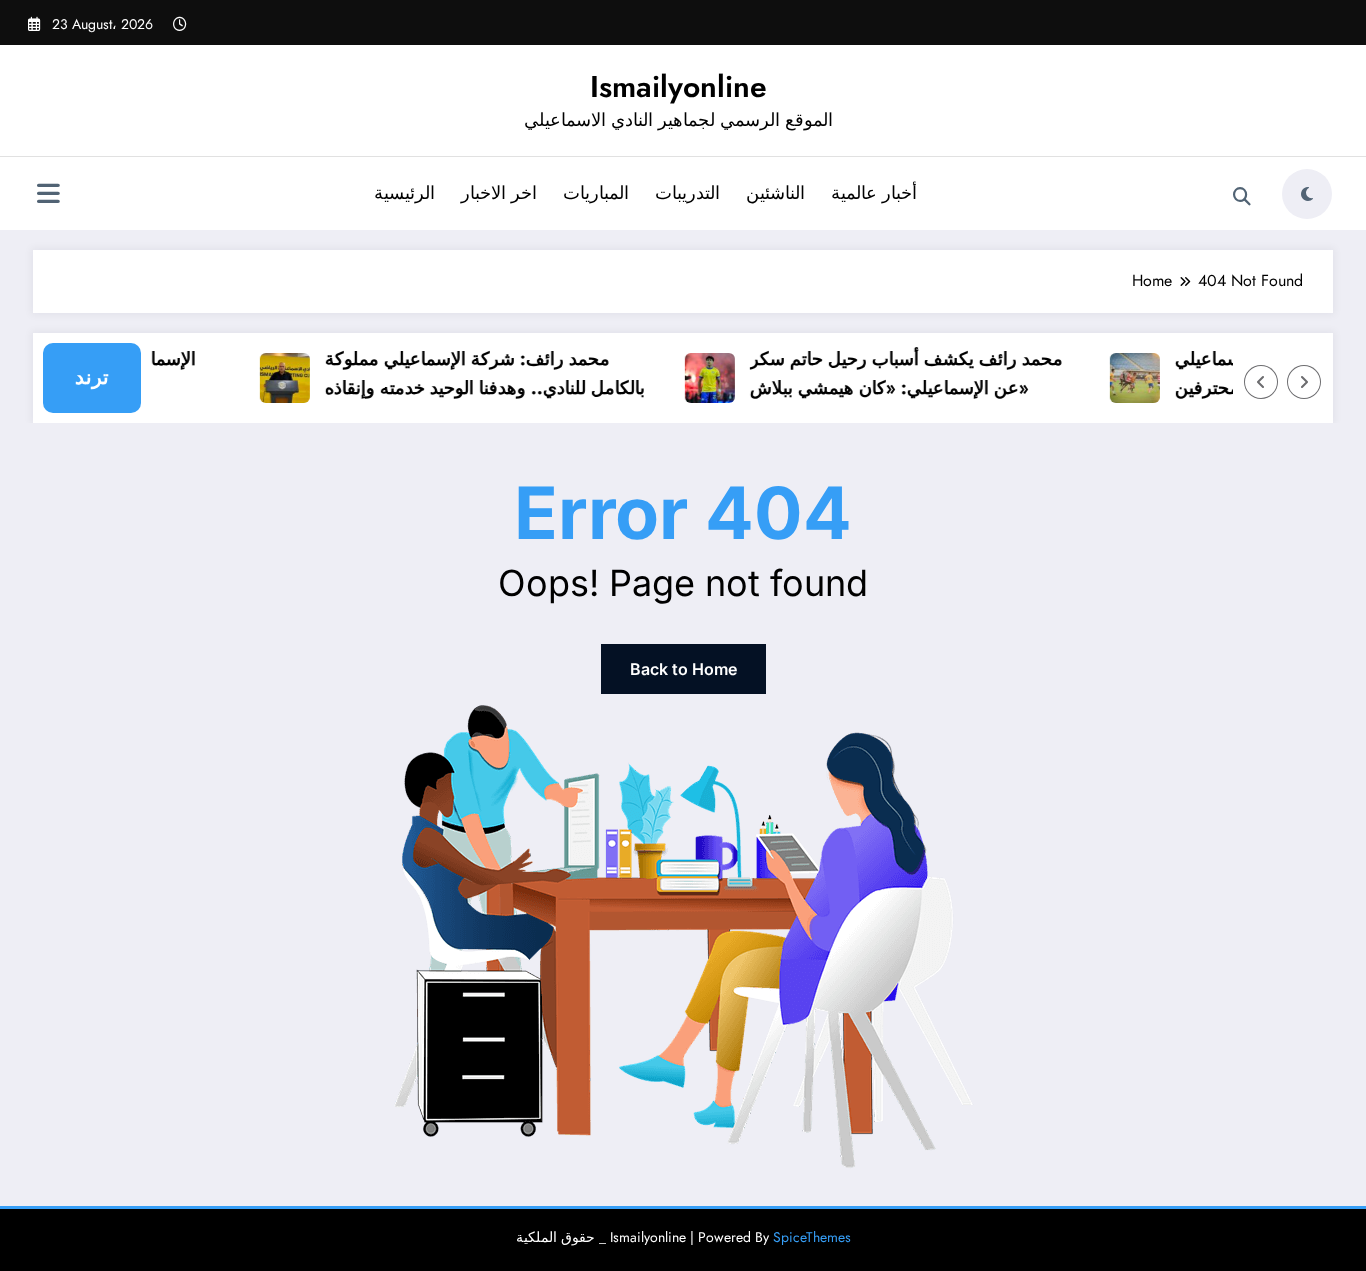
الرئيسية (404, 193)
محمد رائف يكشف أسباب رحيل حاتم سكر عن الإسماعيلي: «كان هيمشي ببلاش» (897, 373)
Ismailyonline (678, 86)
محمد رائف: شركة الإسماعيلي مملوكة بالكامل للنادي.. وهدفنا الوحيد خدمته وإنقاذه (476, 373)
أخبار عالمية (874, 193)
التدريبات (687, 193)
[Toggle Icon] (48, 196)
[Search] (1242, 197)
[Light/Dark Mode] (1307, 194)
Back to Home (683, 669)
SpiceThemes (812, 1237)
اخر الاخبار (499, 193)
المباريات (596, 193)
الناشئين (775, 193)
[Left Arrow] (1261, 382)
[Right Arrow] (1304, 382)
